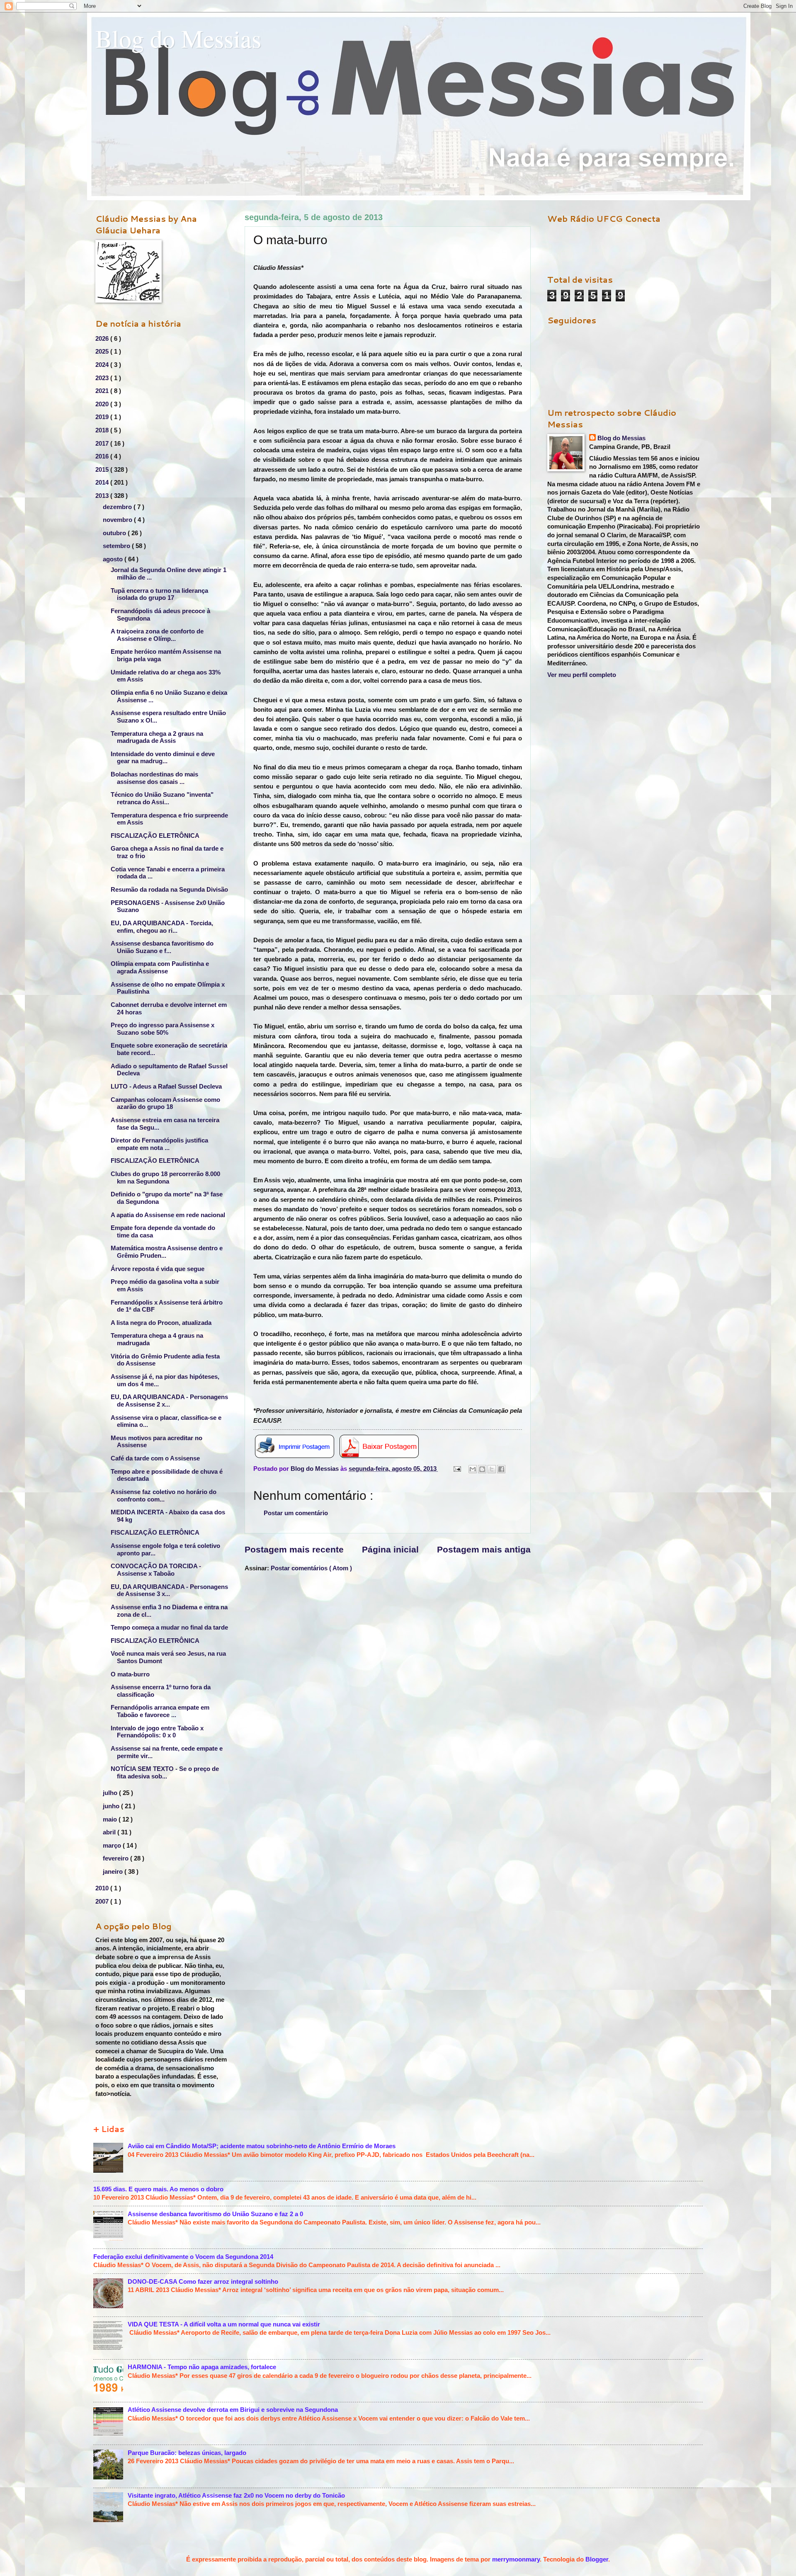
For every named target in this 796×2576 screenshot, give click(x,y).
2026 (103, 339)
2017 (103, 444)
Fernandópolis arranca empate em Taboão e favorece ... (160, 1711)
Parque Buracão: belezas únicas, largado (187, 2453)
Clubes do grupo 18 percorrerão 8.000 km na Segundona (165, 1178)
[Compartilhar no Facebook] (501, 1469)
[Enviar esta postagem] (456, 1469)
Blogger (597, 2559)
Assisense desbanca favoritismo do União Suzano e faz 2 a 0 (215, 2214)
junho (112, 1806)
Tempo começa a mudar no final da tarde (169, 1628)
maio (111, 1819)
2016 (103, 456)
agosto (114, 559)
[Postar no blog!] (482, 1469)
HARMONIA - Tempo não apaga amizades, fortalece (202, 2367)
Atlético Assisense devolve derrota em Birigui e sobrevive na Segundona (233, 2410)
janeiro (114, 1872)
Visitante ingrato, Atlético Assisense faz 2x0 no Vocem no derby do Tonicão (236, 2496)
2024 (103, 365)
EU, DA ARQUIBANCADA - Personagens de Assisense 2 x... (169, 1401)
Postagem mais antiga (484, 1549)
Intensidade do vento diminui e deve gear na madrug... (163, 758)
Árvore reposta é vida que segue (158, 1269)
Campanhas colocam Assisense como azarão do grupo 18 (165, 1104)
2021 (103, 391)
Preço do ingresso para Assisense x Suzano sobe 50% (163, 1029)
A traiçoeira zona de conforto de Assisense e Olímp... (157, 635)
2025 (103, 352)
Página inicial (390, 1549)
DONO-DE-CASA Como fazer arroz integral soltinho (203, 2282)
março (113, 1846)
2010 (103, 1888)
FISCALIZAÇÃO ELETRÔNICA (155, 836)
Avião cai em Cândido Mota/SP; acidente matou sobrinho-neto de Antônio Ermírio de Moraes (262, 2146)
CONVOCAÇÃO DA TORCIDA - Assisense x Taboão (156, 1570)
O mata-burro (130, 1674)
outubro (115, 533)
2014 (103, 483)
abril (110, 1832)
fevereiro (116, 1858)
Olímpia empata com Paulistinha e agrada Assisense (160, 968)
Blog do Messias (178, 38)
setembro (117, 546)
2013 (103, 496)
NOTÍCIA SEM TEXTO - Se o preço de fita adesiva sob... (165, 1773)
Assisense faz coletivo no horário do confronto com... (164, 1496)
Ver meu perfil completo (582, 675)
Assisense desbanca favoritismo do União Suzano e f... (162, 947)
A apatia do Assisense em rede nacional (168, 1215)
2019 (103, 417)
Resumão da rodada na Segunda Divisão (169, 890)
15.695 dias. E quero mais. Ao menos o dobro (158, 2189)
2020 (103, 404)
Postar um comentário (296, 1513)
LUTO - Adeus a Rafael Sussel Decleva (166, 1087)
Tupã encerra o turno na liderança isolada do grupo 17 (159, 594)
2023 (103, 378)
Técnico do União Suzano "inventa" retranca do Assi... (162, 798)
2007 (103, 1902)
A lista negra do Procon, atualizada (161, 1323)
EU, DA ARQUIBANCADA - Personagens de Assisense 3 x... (169, 1591)
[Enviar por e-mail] (473, 1469)
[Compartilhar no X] (492, 1469)
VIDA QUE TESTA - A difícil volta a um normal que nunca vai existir (224, 2324)
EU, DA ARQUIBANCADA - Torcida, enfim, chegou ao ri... (162, 927)
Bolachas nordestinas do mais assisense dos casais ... (154, 778)
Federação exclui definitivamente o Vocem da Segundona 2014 (183, 2257)
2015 (103, 470)
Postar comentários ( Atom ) (311, 1568)
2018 (103, 430)
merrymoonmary (516, 2559)
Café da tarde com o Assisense (155, 1458)
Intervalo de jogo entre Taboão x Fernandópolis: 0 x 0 (157, 1732)
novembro (118, 520)
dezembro (118, 507)
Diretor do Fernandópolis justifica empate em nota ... (159, 1144)
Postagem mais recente (294, 1549)
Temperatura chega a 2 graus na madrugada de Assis (157, 737)
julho (111, 1793)
